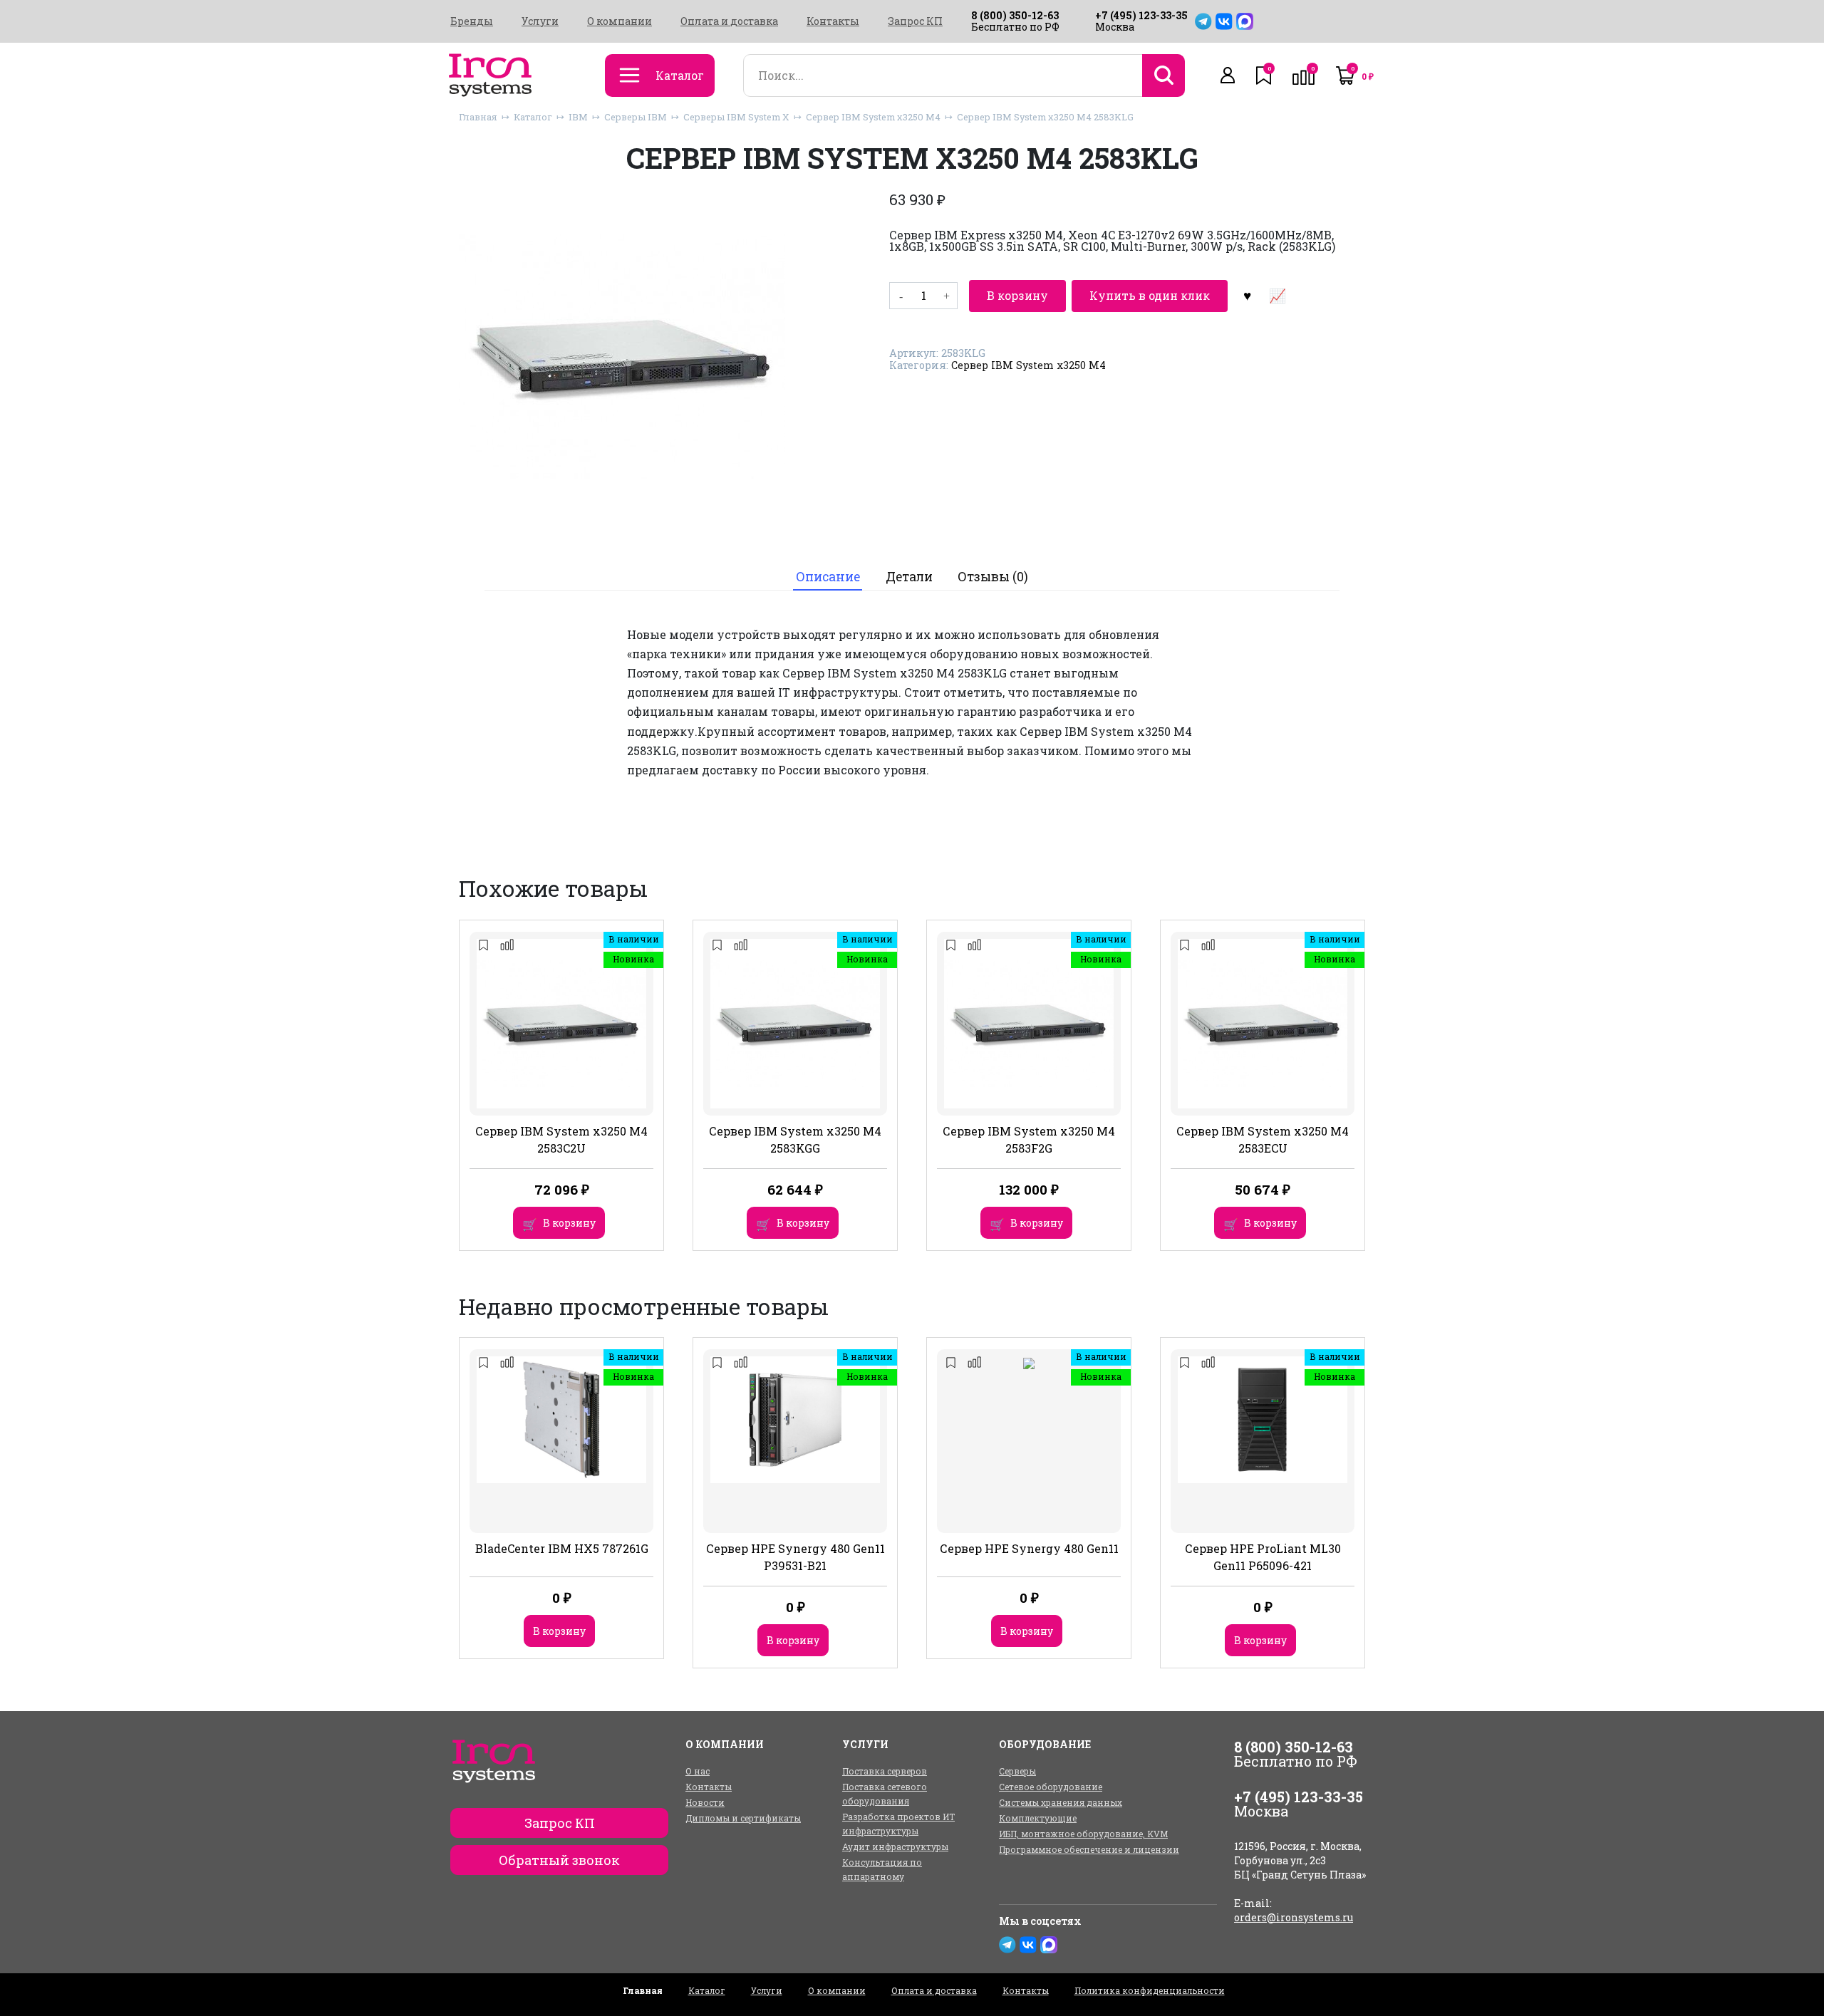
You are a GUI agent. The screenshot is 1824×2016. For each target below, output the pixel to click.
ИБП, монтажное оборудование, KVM (1083, 1834)
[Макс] (1245, 21)
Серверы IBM (636, 117)
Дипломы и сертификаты (743, 1818)
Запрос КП (915, 21)
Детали (909, 577)
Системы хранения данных (1061, 1802)
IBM (578, 117)
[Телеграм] (1203, 21)
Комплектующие (1038, 1818)
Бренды (472, 21)
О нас (698, 1771)
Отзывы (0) (993, 577)
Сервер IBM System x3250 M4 (873, 117)
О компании (620, 21)
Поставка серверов (885, 1771)
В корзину (1017, 295)
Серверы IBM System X (736, 117)
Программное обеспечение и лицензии (1089, 1849)
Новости (705, 1802)
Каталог (533, 117)
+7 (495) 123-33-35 (1141, 15)
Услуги (540, 21)
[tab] (828, 577)
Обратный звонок (559, 1860)
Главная (478, 117)
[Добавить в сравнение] (1277, 296)
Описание (828, 577)
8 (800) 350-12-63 (1015, 15)
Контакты (833, 21)
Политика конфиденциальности (1150, 1990)
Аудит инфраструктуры (895, 1846)
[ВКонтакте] (1224, 21)
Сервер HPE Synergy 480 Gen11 (1029, 1548)
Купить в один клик (1150, 295)
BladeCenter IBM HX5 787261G (562, 1548)
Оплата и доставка (729, 21)
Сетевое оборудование (1051, 1787)
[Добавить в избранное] (1247, 296)
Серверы (1017, 1771)
